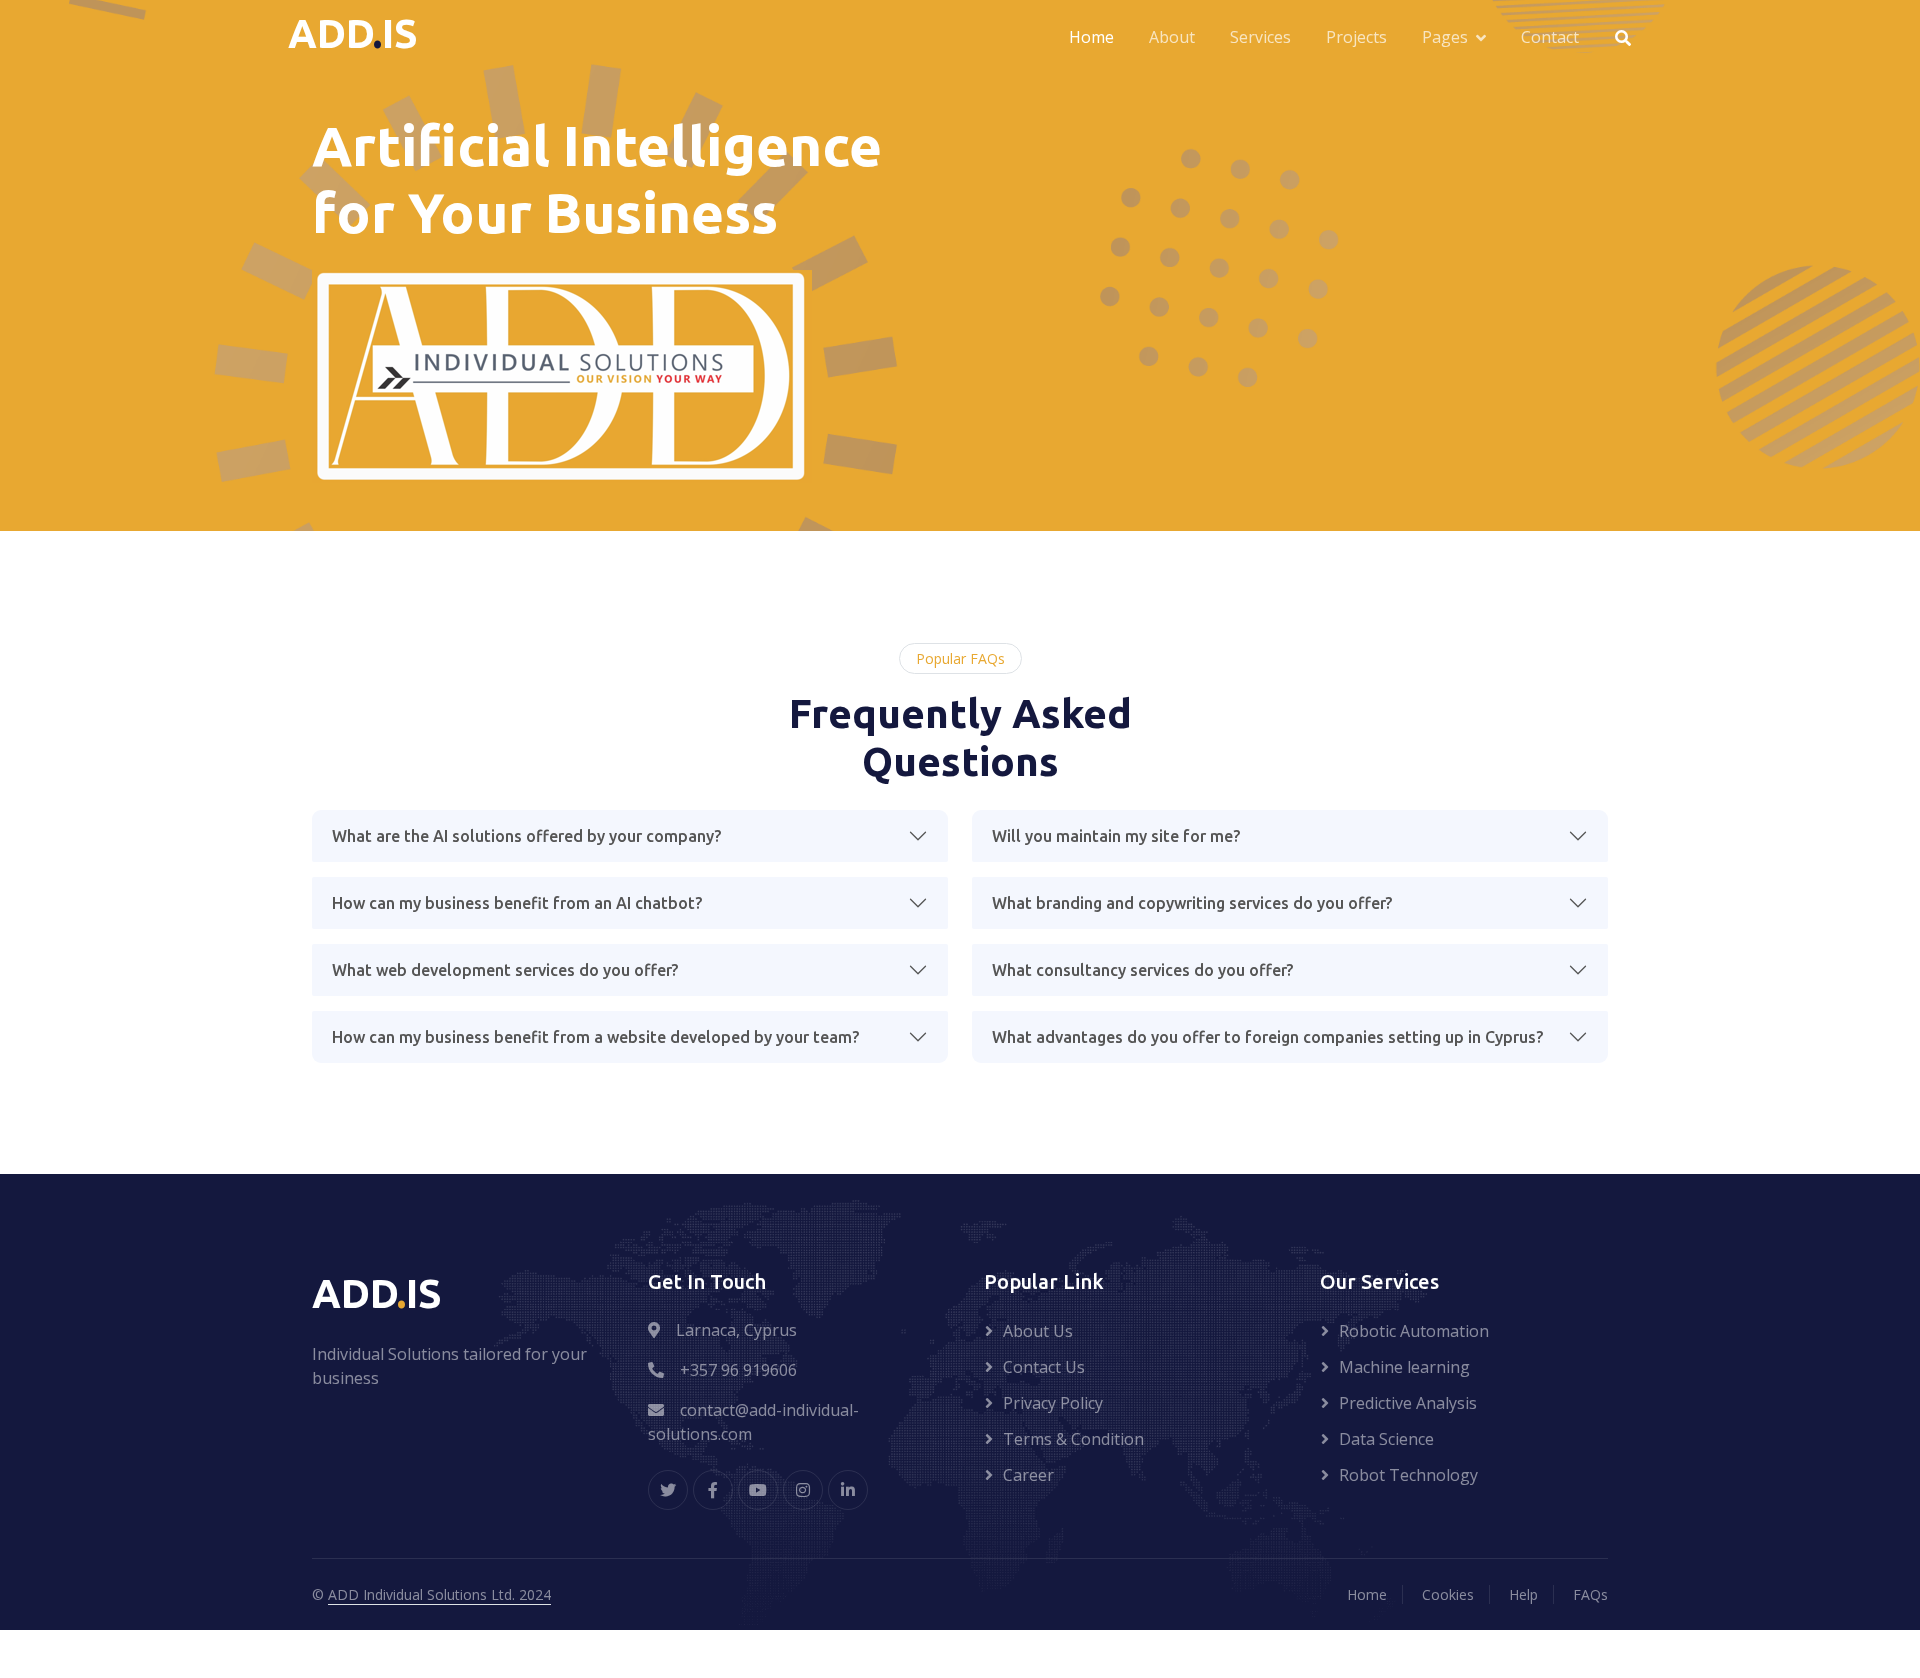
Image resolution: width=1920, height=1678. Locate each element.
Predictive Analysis (1408, 1403)
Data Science (1386, 1439)
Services (1260, 37)
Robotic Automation (1414, 1331)
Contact (1550, 37)
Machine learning (1404, 1367)
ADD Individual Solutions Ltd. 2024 (439, 1594)
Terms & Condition (1073, 1439)
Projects (1356, 37)
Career (1028, 1475)
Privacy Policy (1053, 1403)
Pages (1445, 37)
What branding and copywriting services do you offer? (1192, 903)
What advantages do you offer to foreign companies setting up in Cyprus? (1267, 1037)
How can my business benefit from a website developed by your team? (595, 1037)
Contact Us (1044, 1367)
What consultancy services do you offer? (1142, 970)
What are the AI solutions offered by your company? (526, 836)
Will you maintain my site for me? (1116, 836)
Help (1523, 1594)
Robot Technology (1408, 1475)
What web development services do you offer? (505, 970)
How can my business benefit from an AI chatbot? (517, 903)
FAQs (1590, 1594)
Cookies (1448, 1594)
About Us (1038, 1331)
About (1172, 37)
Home (1091, 37)
